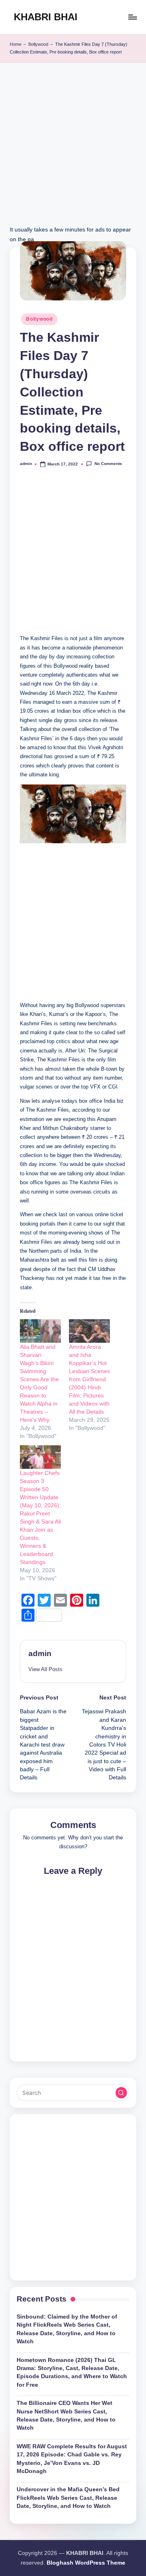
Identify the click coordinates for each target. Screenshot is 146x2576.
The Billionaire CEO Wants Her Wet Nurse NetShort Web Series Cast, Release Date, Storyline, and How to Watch (66, 2415)
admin (40, 1653)
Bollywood (38, 44)
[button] (45, 1669)
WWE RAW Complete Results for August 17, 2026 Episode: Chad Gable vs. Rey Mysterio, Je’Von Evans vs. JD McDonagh (72, 2459)
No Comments (108, 464)
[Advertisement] (73, 152)
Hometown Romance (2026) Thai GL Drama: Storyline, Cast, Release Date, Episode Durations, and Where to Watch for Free (72, 2372)
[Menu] (132, 17)
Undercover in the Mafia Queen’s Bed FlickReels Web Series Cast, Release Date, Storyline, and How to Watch (68, 2498)
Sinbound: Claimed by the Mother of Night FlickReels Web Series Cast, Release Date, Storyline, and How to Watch (67, 2329)
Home (16, 44)
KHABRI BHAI (46, 17)
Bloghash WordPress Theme (86, 2563)
